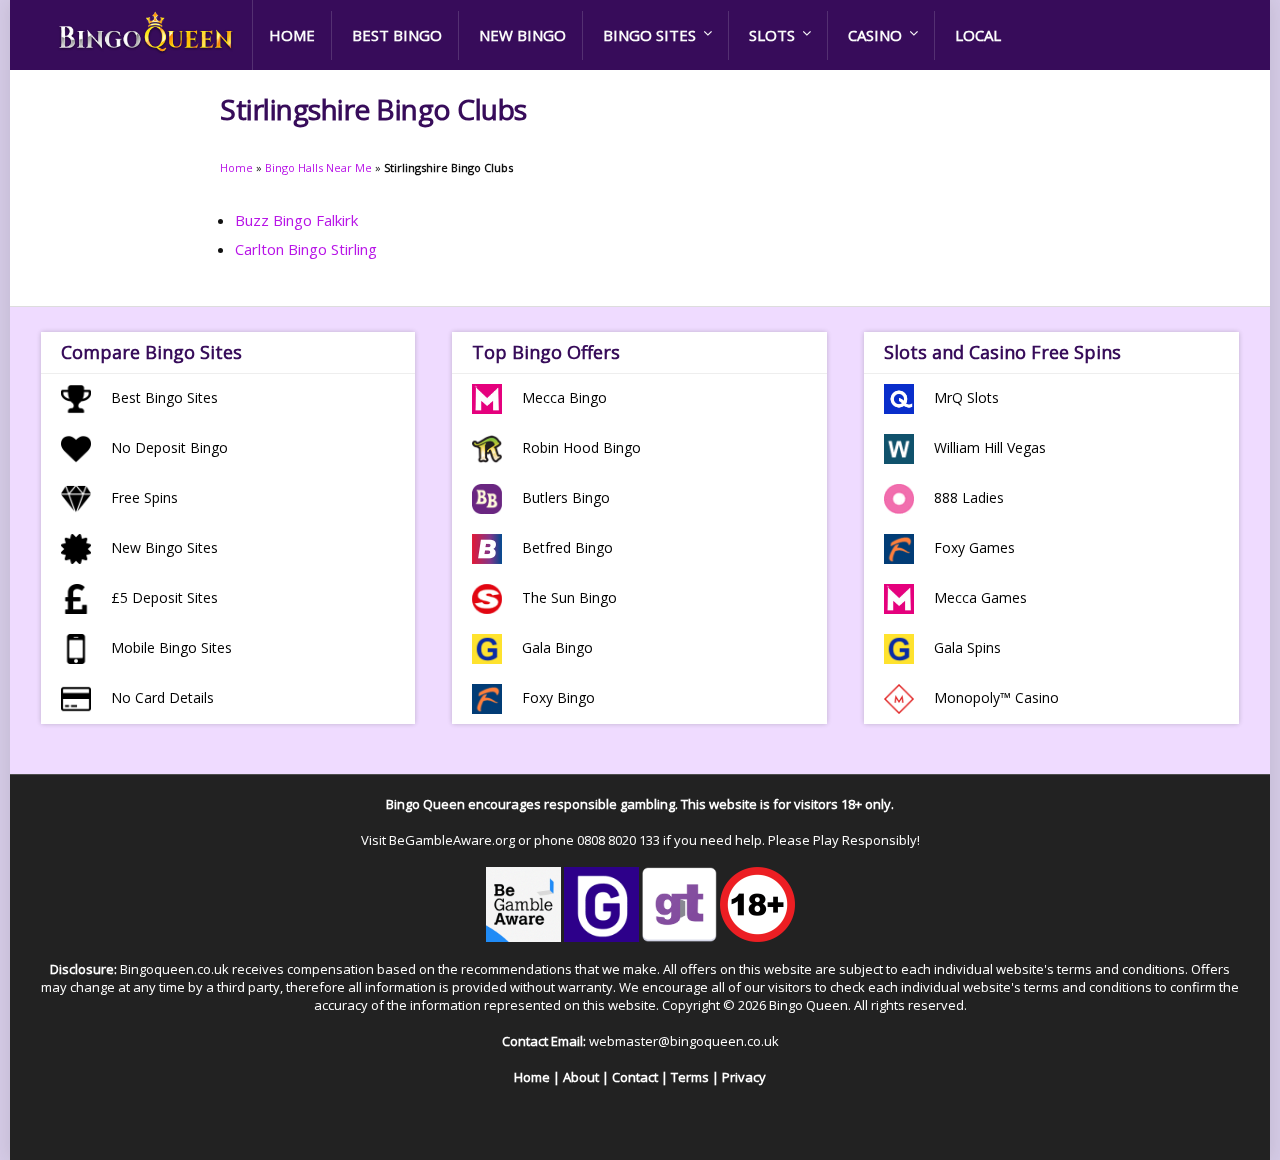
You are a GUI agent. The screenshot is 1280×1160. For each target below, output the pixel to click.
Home (292, 35)
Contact (635, 1077)
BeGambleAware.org (452, 840)
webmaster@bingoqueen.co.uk (684, 1041)
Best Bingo (397, 35)
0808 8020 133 (618, 840)
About (581, 1077)
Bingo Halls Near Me (318, 167)
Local (978, 35)
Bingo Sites (649, 35)
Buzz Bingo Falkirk (296, 220)
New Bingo (522, 35)
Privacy (744, 1077)
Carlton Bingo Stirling (306, 249)
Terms (690, 1077)
